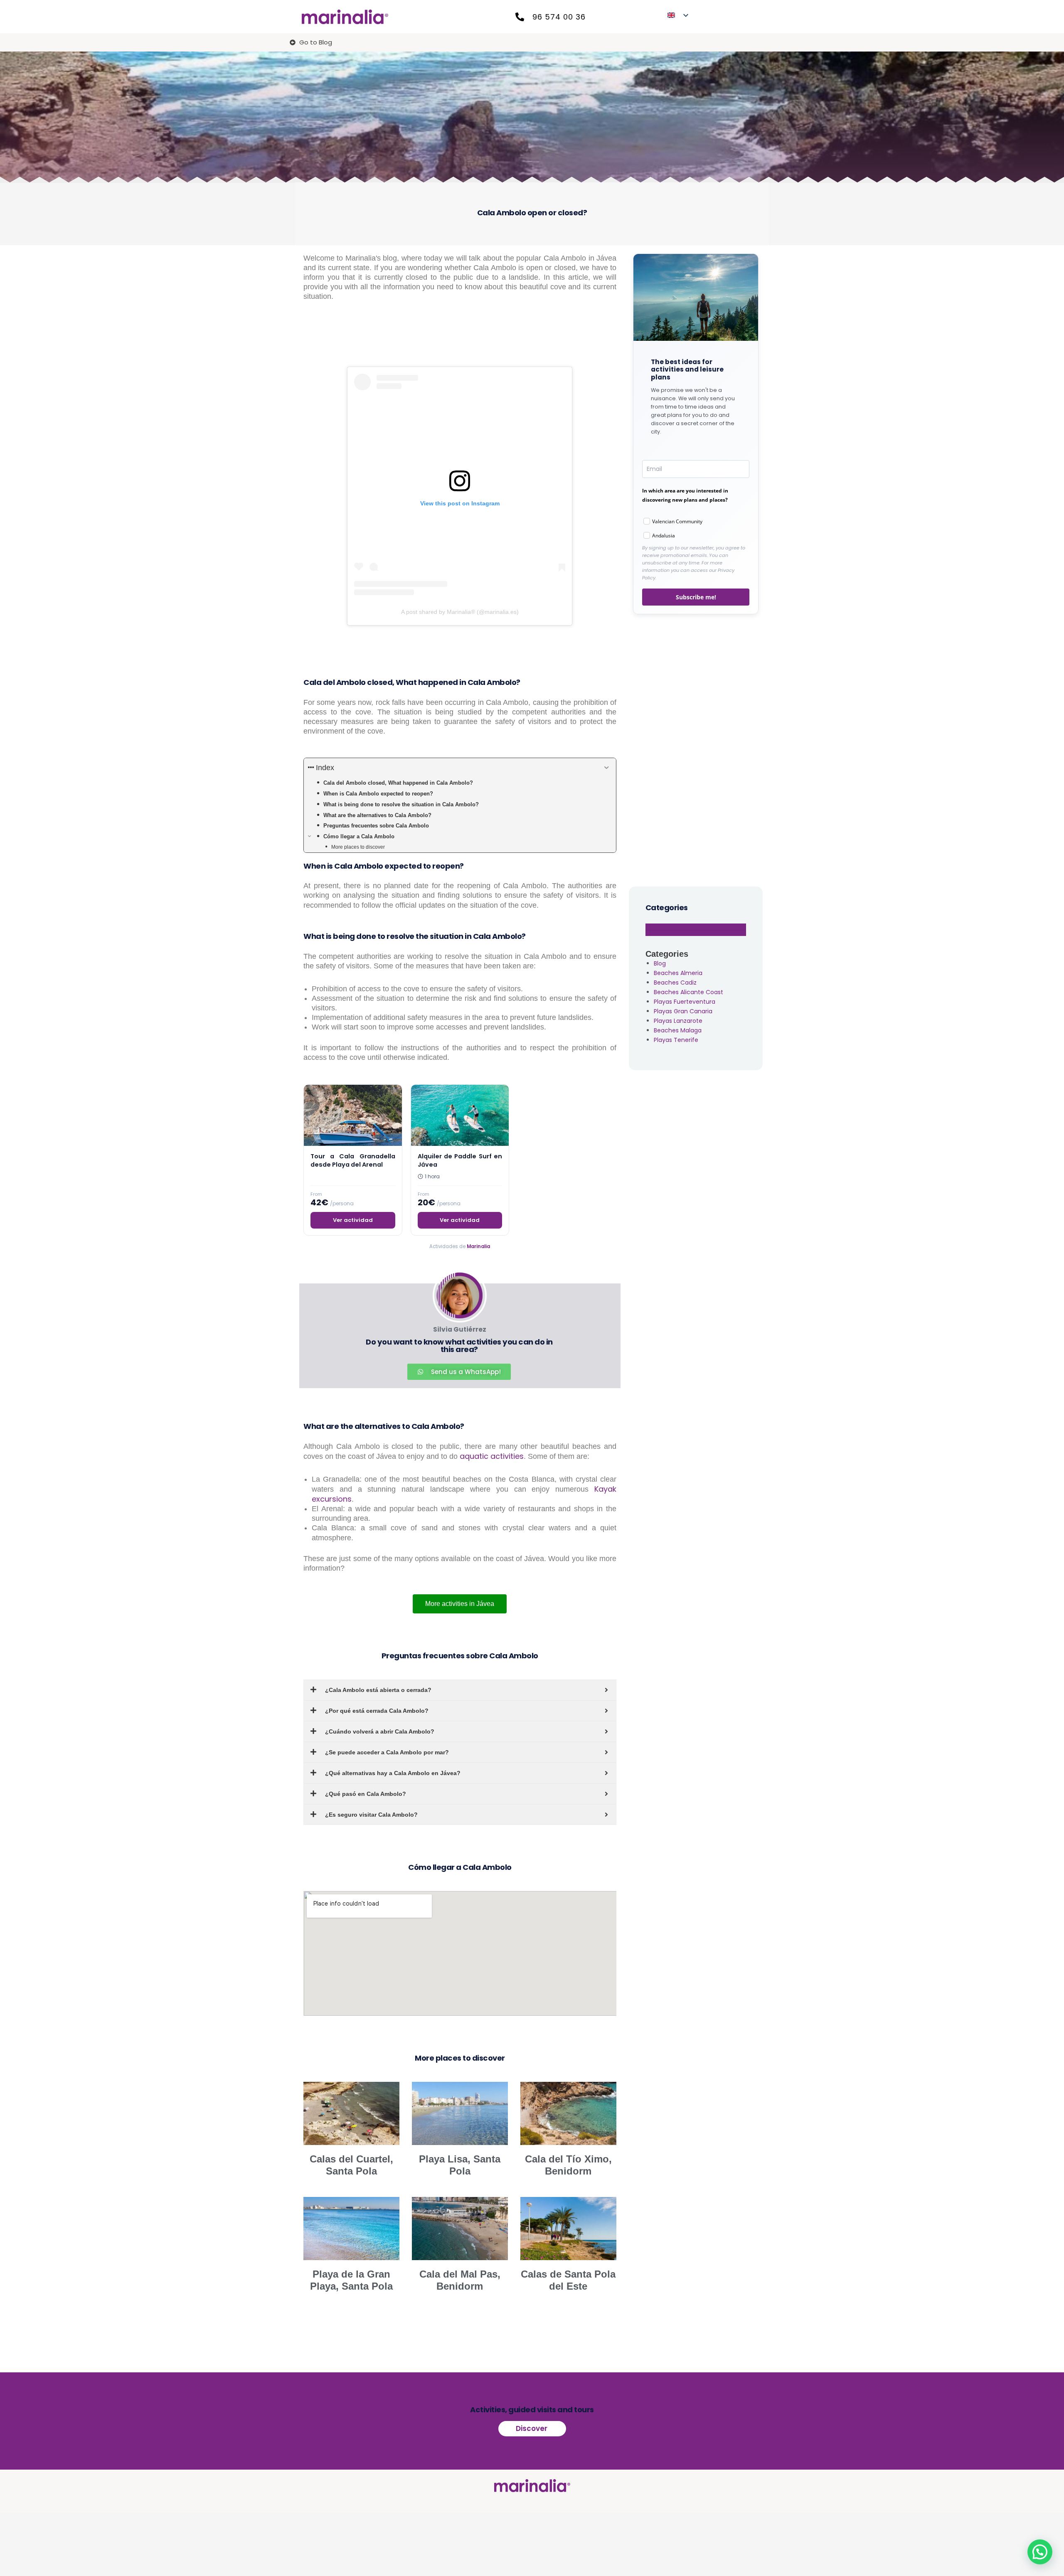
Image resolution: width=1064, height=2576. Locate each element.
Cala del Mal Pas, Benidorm (460, 2280)
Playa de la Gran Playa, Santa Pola (351, 2280)
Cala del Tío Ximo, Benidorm (568, 2165)
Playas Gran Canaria (683, 1011)
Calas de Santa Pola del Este (568, 2280)
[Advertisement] (696, 749)
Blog (660, 963)
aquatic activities (492, 1456)
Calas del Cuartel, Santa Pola (351, 2165)
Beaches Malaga (678, 1030)
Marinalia (478, 1246)
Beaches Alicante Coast (688, 992)
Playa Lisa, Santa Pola (460, 2165)
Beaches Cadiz (675, 983)
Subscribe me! (696, 597)
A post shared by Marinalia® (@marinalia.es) (460, 612)
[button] (1040, 2552)
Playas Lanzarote (678, 1021)
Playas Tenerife (676, 1040)
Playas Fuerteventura (685, 1002)
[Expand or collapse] (607, 768)
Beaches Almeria (678, 973)
